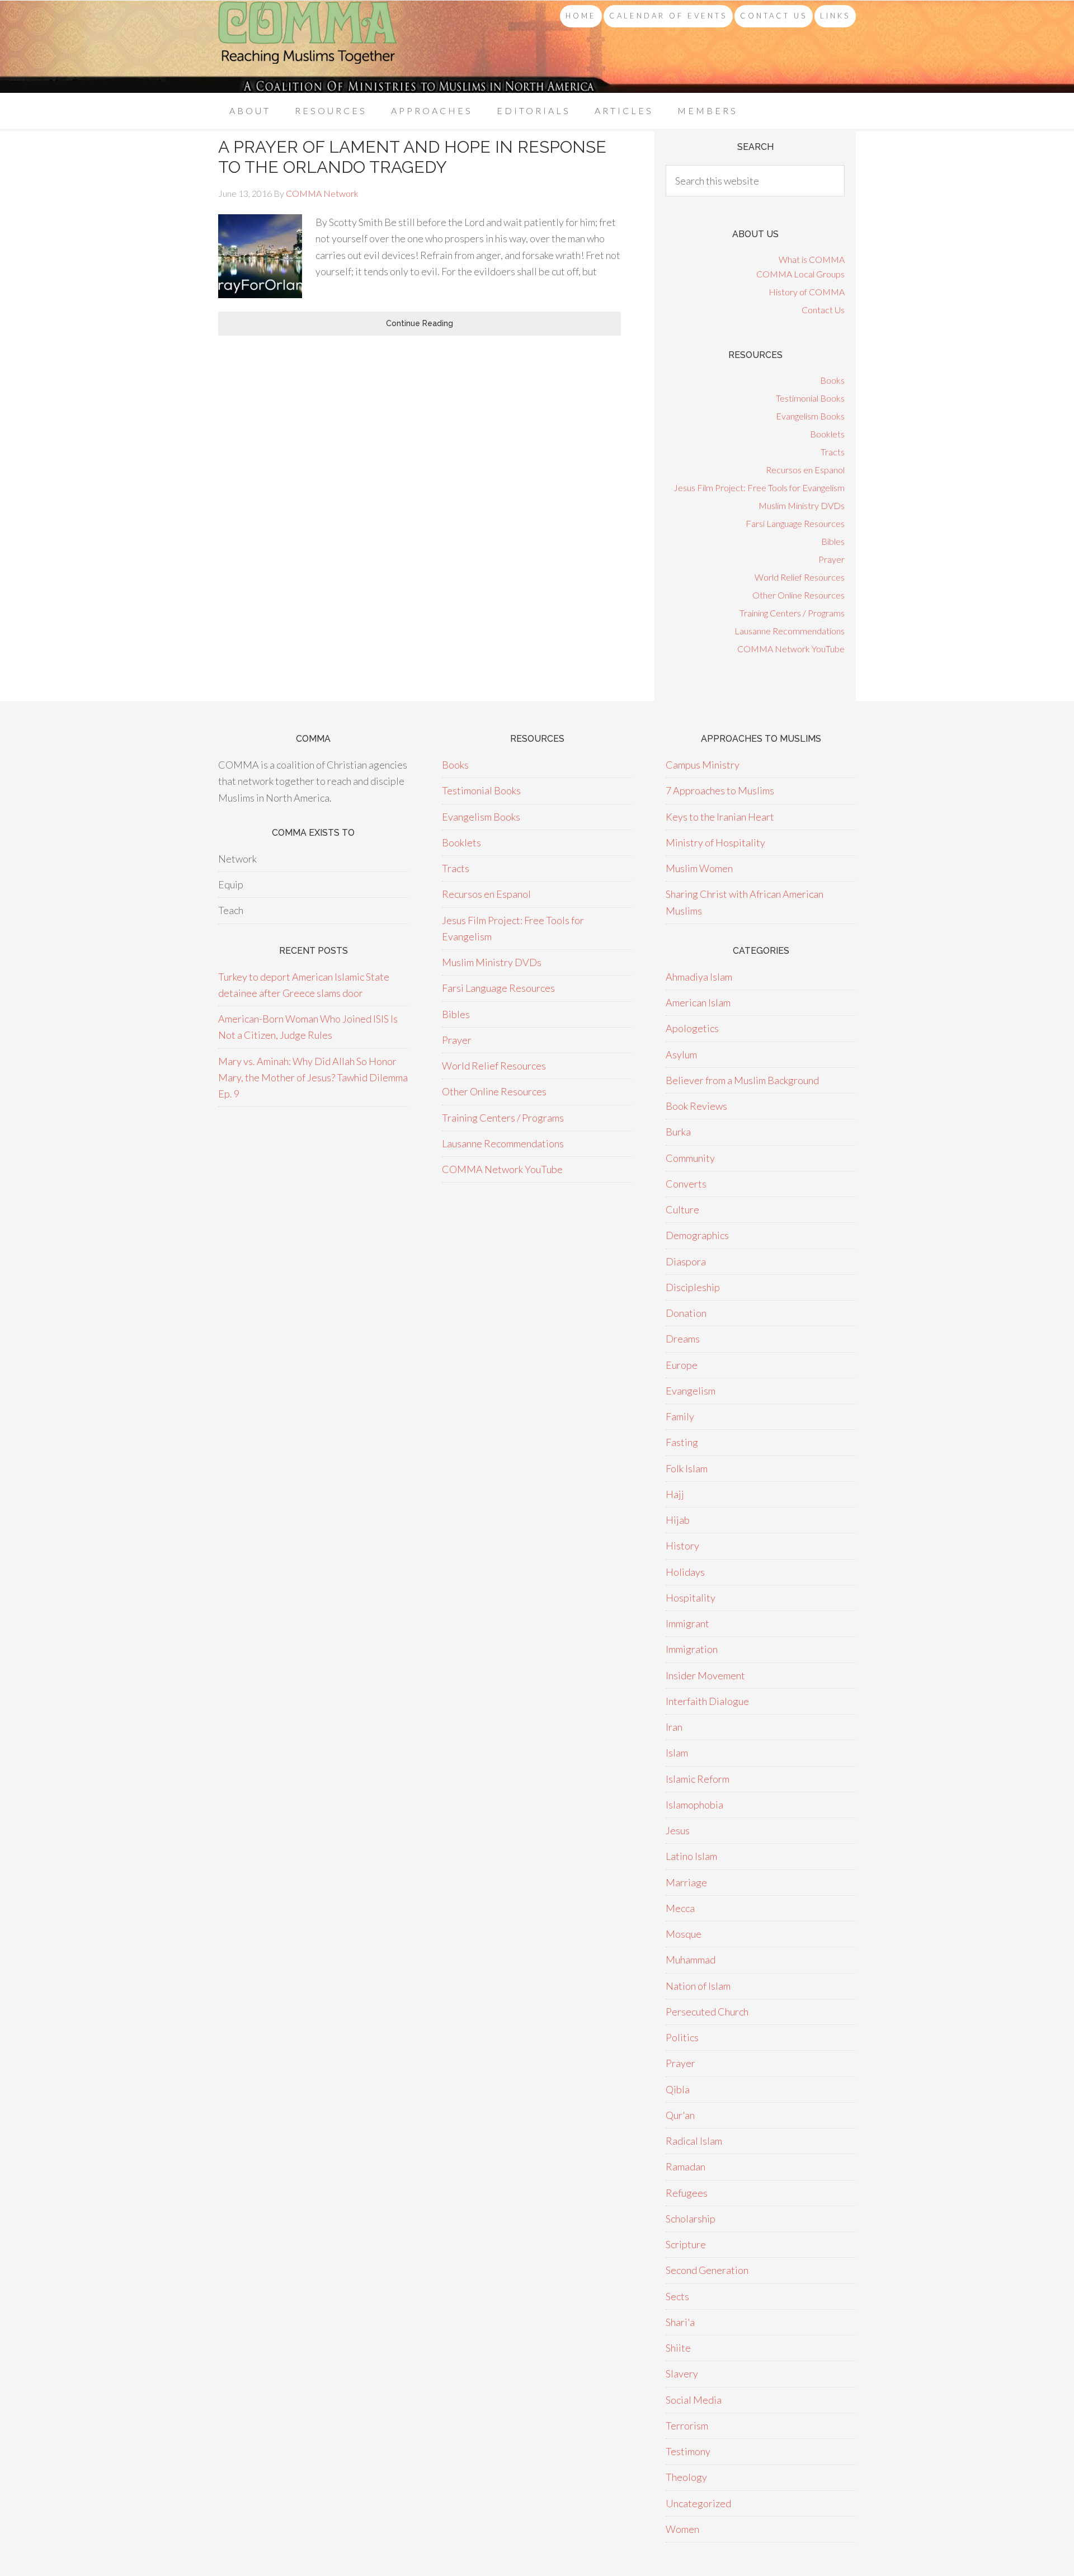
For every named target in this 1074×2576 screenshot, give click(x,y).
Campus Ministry (703, 765)
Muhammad (691, 1960)
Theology (686, 2477)
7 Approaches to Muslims (720, 790)
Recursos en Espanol (805, 470)
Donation (686, 1313)
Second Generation (707, 2270)
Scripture (686, 2244)
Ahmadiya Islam (699, 977)
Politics (682, 2037)
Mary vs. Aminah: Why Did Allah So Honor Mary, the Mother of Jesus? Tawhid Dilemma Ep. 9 (313, 1078)
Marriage (686, 1882)
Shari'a (680, 2322)
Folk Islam (687, 1468)
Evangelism (691, 1391)
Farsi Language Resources (795, 523)
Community (690, 1158)
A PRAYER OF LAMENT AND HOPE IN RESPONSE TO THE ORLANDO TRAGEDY (412, 157)
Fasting (682, 1442)
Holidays (685, 1572)
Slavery (682, 2374)
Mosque (684, 1934)
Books (832, 380)
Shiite (678, 2348)
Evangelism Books (810, 416)
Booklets (827, 434)
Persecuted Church (707, 2012)
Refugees (687, 2193)
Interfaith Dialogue (707, 1701)
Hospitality (691, 1598)
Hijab (678, 1520)
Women (682, 2529)
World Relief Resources (800, 577)
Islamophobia (694, 1805)
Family (680, 1416)
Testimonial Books (810, 398)
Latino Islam (691, 1856)
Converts (686, 1184)
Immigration (692, 1649)
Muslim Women (699, 868)
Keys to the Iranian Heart (720, 817)
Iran (674, 1727)
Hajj (675, 1494)
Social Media (694, 2400)
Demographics (697, 1235)
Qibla (678, 2089)
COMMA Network (308, 47)
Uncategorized (698, 2503)
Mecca (680, 1908)
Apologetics (692, 1028)
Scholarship (691, 2219)
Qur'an (680, 2115)
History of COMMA (807, 292)
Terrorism (687, 2426)
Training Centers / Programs (792, 613)
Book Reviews (696, 1106)
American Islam (698, 1002)
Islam (677, 1753)
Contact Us (823, 310)
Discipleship (693, 1287)
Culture (682, 1209)
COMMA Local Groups (800, 274)
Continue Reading (420, 323)
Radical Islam (694, 2141)
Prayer (832, 559)
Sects (677, 2296)
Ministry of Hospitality (715, 842)
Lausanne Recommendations (790, 631)
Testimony (688, 2451)
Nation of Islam (698, 1986)
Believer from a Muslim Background (742, 1080)
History (682, 1546)
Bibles (833, 541)
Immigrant (687, 1623)
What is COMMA (812, 259)
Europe (682, 1365)
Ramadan (686, 2167)
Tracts (833, 452)
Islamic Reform (698, 1779)
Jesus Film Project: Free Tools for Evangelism (759, 488)
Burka (678, 1132)
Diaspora (686, 1261)
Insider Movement (705, 1675)
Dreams (683, 1339)
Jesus (678, 1830)
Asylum (681, 1054)
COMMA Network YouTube (791, 649)
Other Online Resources (799, 595)
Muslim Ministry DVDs (802, 505)
